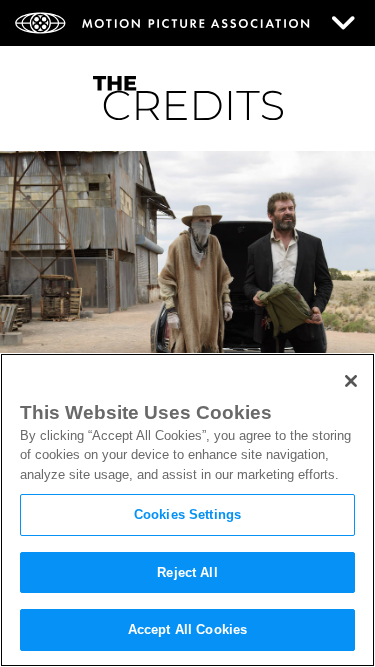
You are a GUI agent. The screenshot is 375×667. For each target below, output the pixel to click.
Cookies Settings (187, 514)
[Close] (351, 381)
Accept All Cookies (187, 629)
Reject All (187, 572)
